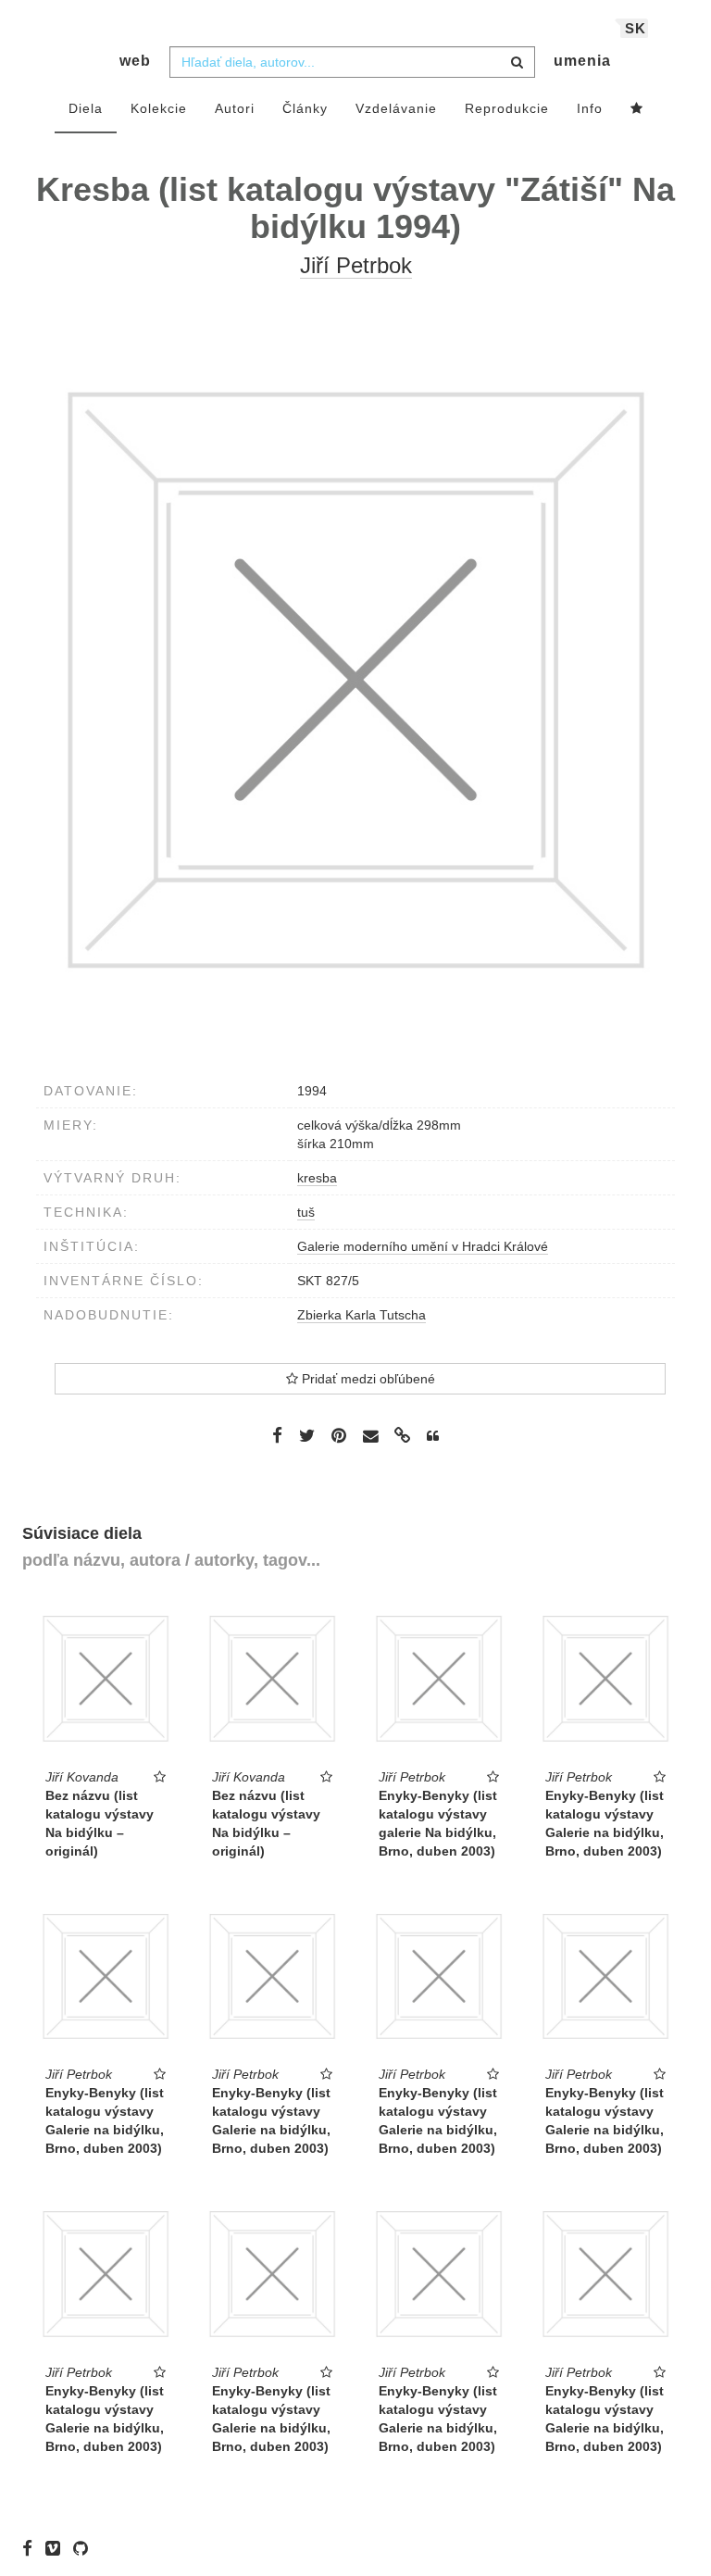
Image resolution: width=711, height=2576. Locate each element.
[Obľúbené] (637, 109)
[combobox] (352, 62)
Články (305, 108)
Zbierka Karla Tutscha (362, 1315)
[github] (85, 2548)
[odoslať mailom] (370, 1437)
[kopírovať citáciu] (433, 1436)
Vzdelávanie (396, 108)
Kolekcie (159, 108)
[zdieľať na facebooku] (277, 1435)
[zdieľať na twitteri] (307, 1435)
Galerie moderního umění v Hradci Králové (423, 1246)
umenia (582, 61)
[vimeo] (57, 2548)
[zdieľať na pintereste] (339, 1435)
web (135, 61)
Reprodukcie (507, 108)
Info (590, 108)
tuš (306, 1212)
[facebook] (32, 2548)
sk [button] (636, 28)
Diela (86, 108)
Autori (235, 108)
